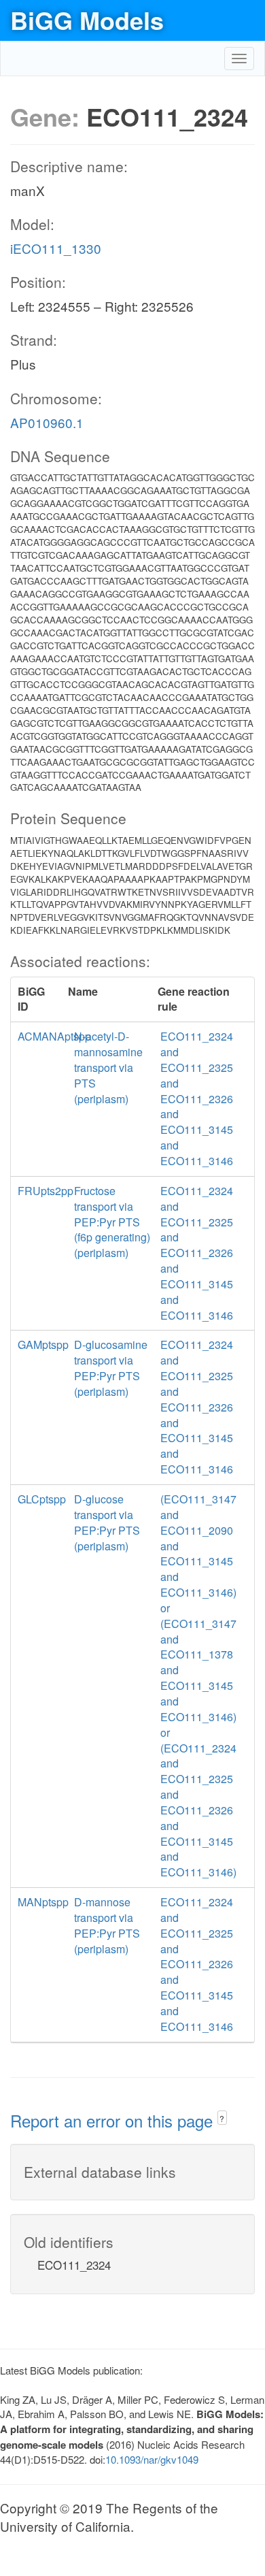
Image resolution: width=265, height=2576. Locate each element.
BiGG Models (87, 20)
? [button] (222, 2118)
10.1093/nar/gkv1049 (152, 2459)
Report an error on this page (114, 2120)
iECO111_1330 (56, 248)
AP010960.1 (47, 422)
